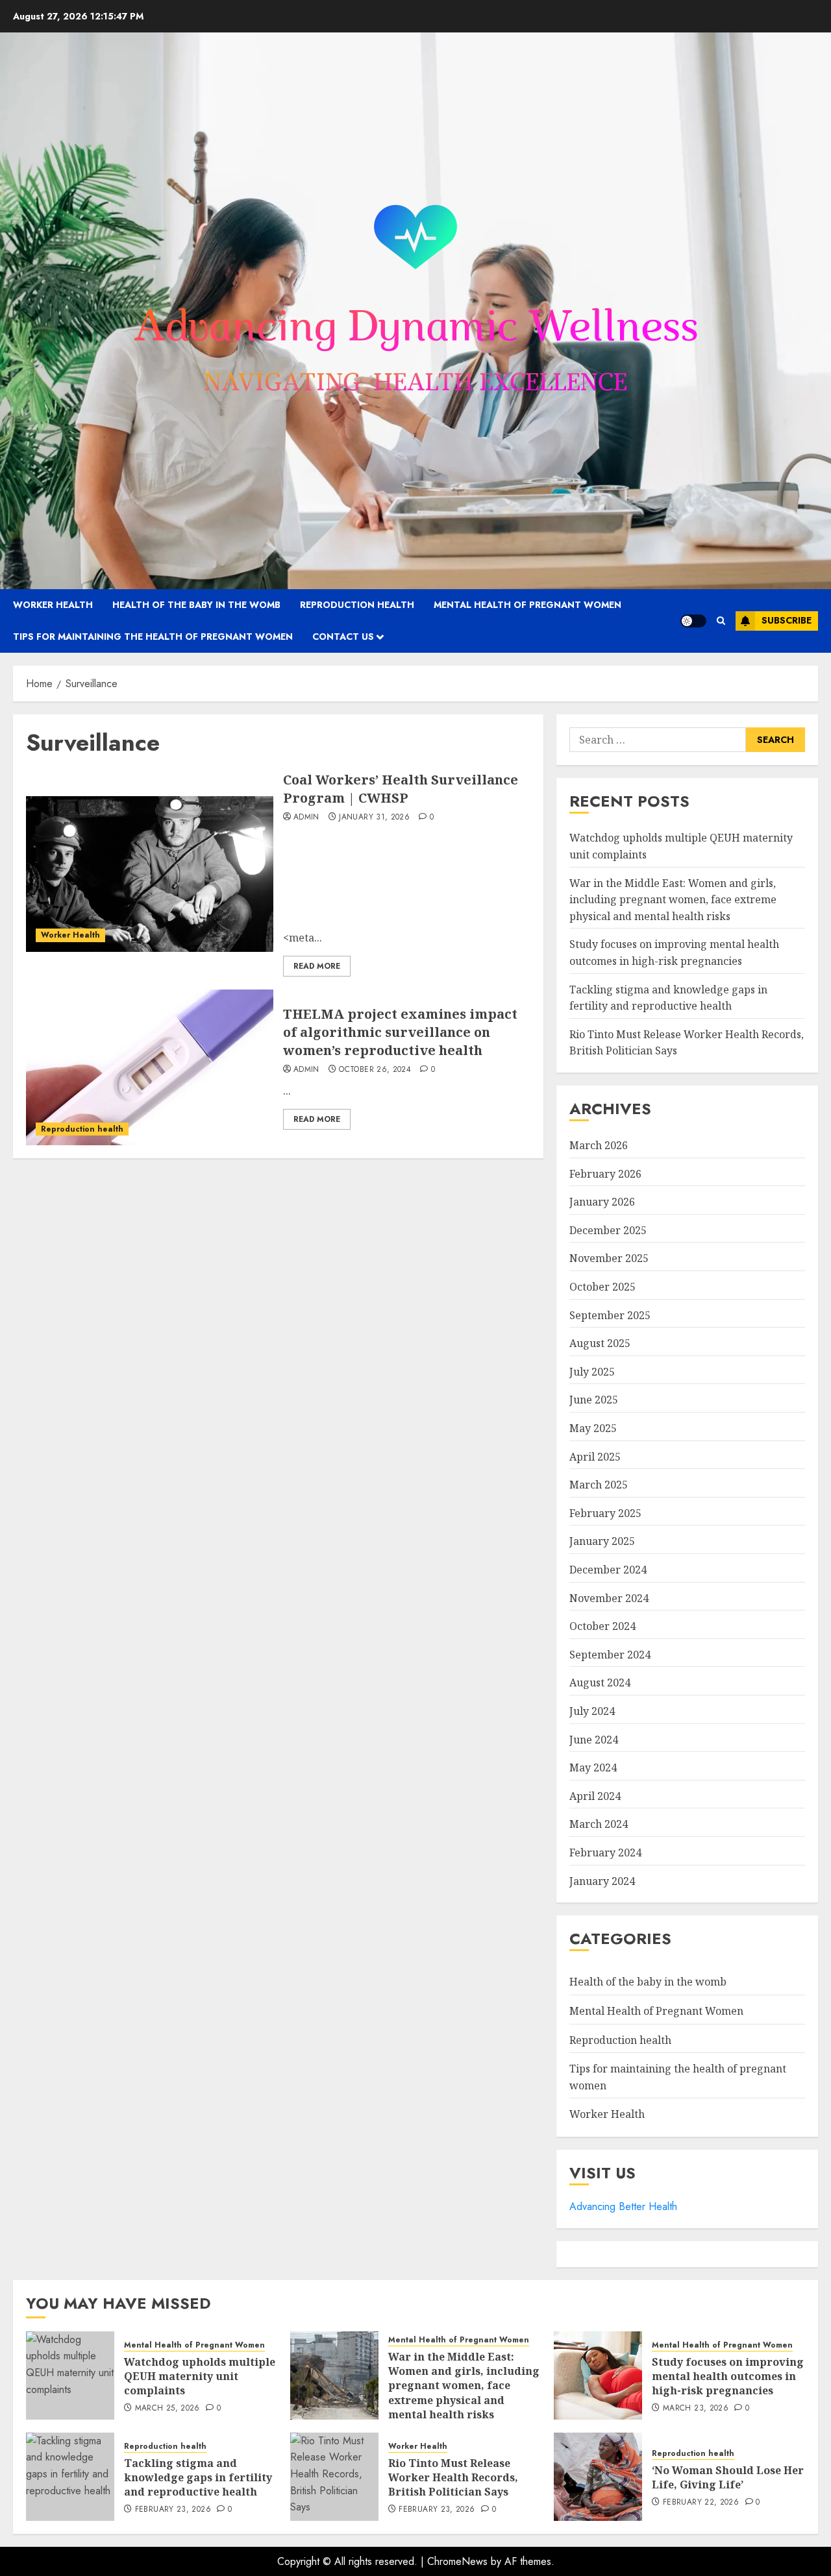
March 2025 (599, 1485)
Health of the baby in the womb (196, 605)
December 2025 (608, 1230)
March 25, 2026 (167, 2409)
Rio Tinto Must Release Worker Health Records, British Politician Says (453, 2478)
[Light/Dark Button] (693, 621)
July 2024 (592, 1711)
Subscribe (787, 620)
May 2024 (593, 1768)
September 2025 (610, 1315)
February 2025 (605, 1513)
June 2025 (594, 1400)
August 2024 (600, 1683)
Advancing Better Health (623, 2206)
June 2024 (594, 1740)
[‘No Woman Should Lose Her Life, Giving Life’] (598, 2477)
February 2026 (605, 1174)
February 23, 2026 (173, 2510)
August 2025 (600, 1343)
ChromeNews (457, 2561)
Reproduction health (357, 605)
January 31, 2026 (374, 818)
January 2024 (602, 1881)
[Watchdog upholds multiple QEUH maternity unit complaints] (70, 2376)
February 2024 (605, 1853)
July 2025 (592, 1372)
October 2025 (602, 1287)
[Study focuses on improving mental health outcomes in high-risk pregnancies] (598, 2376)
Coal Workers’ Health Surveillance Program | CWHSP (401, 789)
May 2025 (593, 1428)
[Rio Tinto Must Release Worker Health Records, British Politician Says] (334, 2477)
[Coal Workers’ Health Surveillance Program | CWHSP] (150, 874)
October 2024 (602, 1626)
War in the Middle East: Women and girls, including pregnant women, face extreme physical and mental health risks (673, 900)
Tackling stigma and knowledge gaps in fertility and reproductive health (198, 2478)
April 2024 (595, 1796)
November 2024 (609, 1598)
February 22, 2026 (701, 2503)
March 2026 (599, 1145)
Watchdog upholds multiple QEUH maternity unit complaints (200, 2376)
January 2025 (602, 1541)
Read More (317, 966)
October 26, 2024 (375, 1070)
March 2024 (599, 1824)
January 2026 (602, 1202)
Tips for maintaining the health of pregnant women (153, 637)
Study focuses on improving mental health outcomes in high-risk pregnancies (728, 2376)
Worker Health (53, 605)
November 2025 (609, 1258)
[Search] (721, 621)
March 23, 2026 (696, 2409)
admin (306, 818)
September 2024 (610, 1655)
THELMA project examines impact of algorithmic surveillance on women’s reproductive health (400, 1032)
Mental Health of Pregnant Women (527, 605)
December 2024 (608, 1570)
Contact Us (343, 637)
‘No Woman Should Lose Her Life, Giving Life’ (728, 2477)
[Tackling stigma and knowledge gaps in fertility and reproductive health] (70, 2477)
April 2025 (595, 1457)
